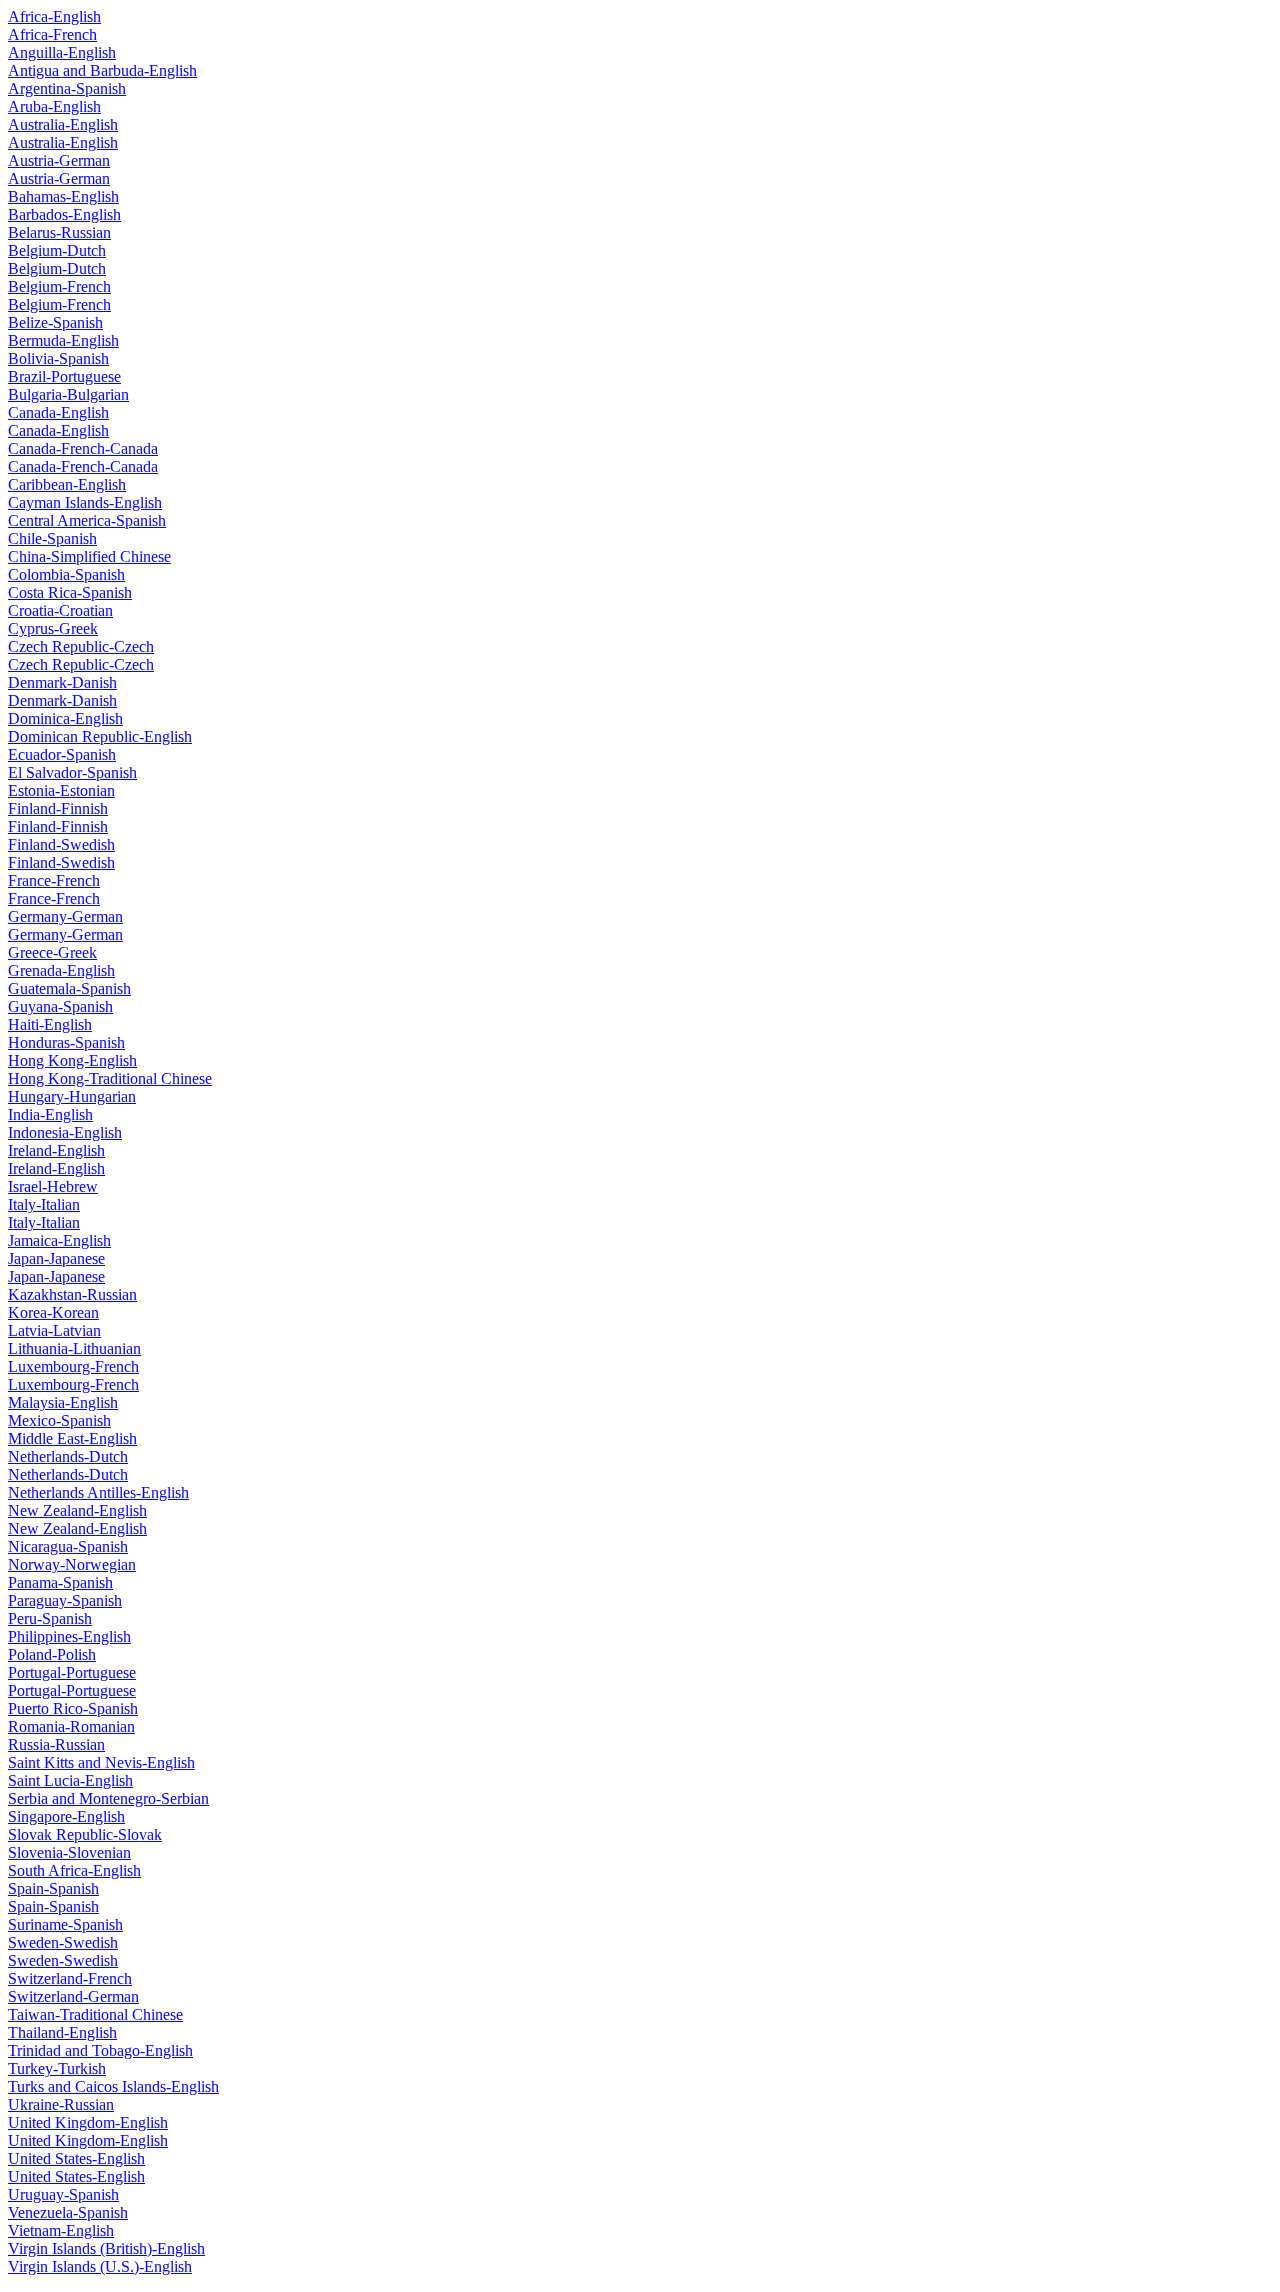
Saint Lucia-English (70, 1780)
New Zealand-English (77, 1510)
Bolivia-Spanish (58, 358)
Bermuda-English (63, 340)
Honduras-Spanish (66, 1042)
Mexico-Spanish (59, 1420)
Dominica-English (65, 718)
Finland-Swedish (61, 844)
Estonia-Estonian (61, 790)
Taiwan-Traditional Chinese (95, 2014)
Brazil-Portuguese (64, 376)
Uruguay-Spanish (63, 2194)
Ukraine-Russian (61, 2104)
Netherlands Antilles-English (98, 1492)
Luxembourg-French (73, 1366)
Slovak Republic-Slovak (85, 1834)
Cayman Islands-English (85, 502)
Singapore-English (66, 1816)
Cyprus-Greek (53, 628)
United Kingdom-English (88, 2122)
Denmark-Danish (62, 682)
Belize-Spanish (55, 322)
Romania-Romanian (71, 1726)
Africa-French (52, 34)
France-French (54, 880)
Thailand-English (62, 2032)
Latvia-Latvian (54, 1330)
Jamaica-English (59, 1240)
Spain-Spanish (53, 1888)
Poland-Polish (52, 1654)
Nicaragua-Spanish (68, 1546)
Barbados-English (64, 214)
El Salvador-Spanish (72, 772)
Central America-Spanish (87, 520)
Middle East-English (72, 1438)
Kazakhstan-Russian (72, 1294)
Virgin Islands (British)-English (106, 2248)
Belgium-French (59, 286)
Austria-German (59, 160)
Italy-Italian (44, 1204)
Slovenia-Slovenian (69, 1852)
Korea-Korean (53, 1312)
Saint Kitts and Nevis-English (101, 1762)
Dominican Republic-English (100, 736)
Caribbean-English (67, 484)
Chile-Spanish (52, 538)
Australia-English (63, 124)
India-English (50, 1114)
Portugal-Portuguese (72, 1672)
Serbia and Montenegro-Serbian (108, 1798)
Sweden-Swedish (63, 1942)
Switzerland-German (73, 1996)
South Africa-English (74, 1870)
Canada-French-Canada (83, 448)
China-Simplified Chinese (89, 556)
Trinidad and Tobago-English (100, 2050)
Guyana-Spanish (60, 1006)
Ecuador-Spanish (62, 754)
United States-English (76, 2158)
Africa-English (54, 16)
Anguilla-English (62, 52)
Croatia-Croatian (60, 610)
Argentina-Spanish (67, 88)
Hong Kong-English (72, 1060)
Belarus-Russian (59, 232)
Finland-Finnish (58, 808)
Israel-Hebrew (53, 1186)
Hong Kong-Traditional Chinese (110, 1078)
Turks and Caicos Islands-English (113, 2086)
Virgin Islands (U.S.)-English (100, 2266)
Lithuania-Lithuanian (74, 1348)
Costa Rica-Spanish (70, 592)
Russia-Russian (56, 1744)
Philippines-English (69, 1636)
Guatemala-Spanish (69, 988)
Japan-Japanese (56, 1258)
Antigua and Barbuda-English (102, 70)
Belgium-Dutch (57, 250)
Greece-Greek (52, 952)
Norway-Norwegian (72, 1564)
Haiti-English (50, 1024)
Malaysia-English (63, 1402)
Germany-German (65, 916)
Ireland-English (56, 1150)
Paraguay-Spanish (65, 1600)
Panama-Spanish (60, 1582)
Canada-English (58, 412)
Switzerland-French (70, 1978)
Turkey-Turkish (57, 2068)
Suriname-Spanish (65, 1924)
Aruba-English (54, 106)
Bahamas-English (63, 196)
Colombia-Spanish (66, 574)
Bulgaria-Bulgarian (68, 394)
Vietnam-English (61, 2230)
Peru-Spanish (50, 1618)
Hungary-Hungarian (72, 1096)
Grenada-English (61, 970)
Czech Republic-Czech (81, 646)
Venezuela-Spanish (68, 2212)
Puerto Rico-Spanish (73, 1708)
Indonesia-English (65, 1132)
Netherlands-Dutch (68, 1456)
